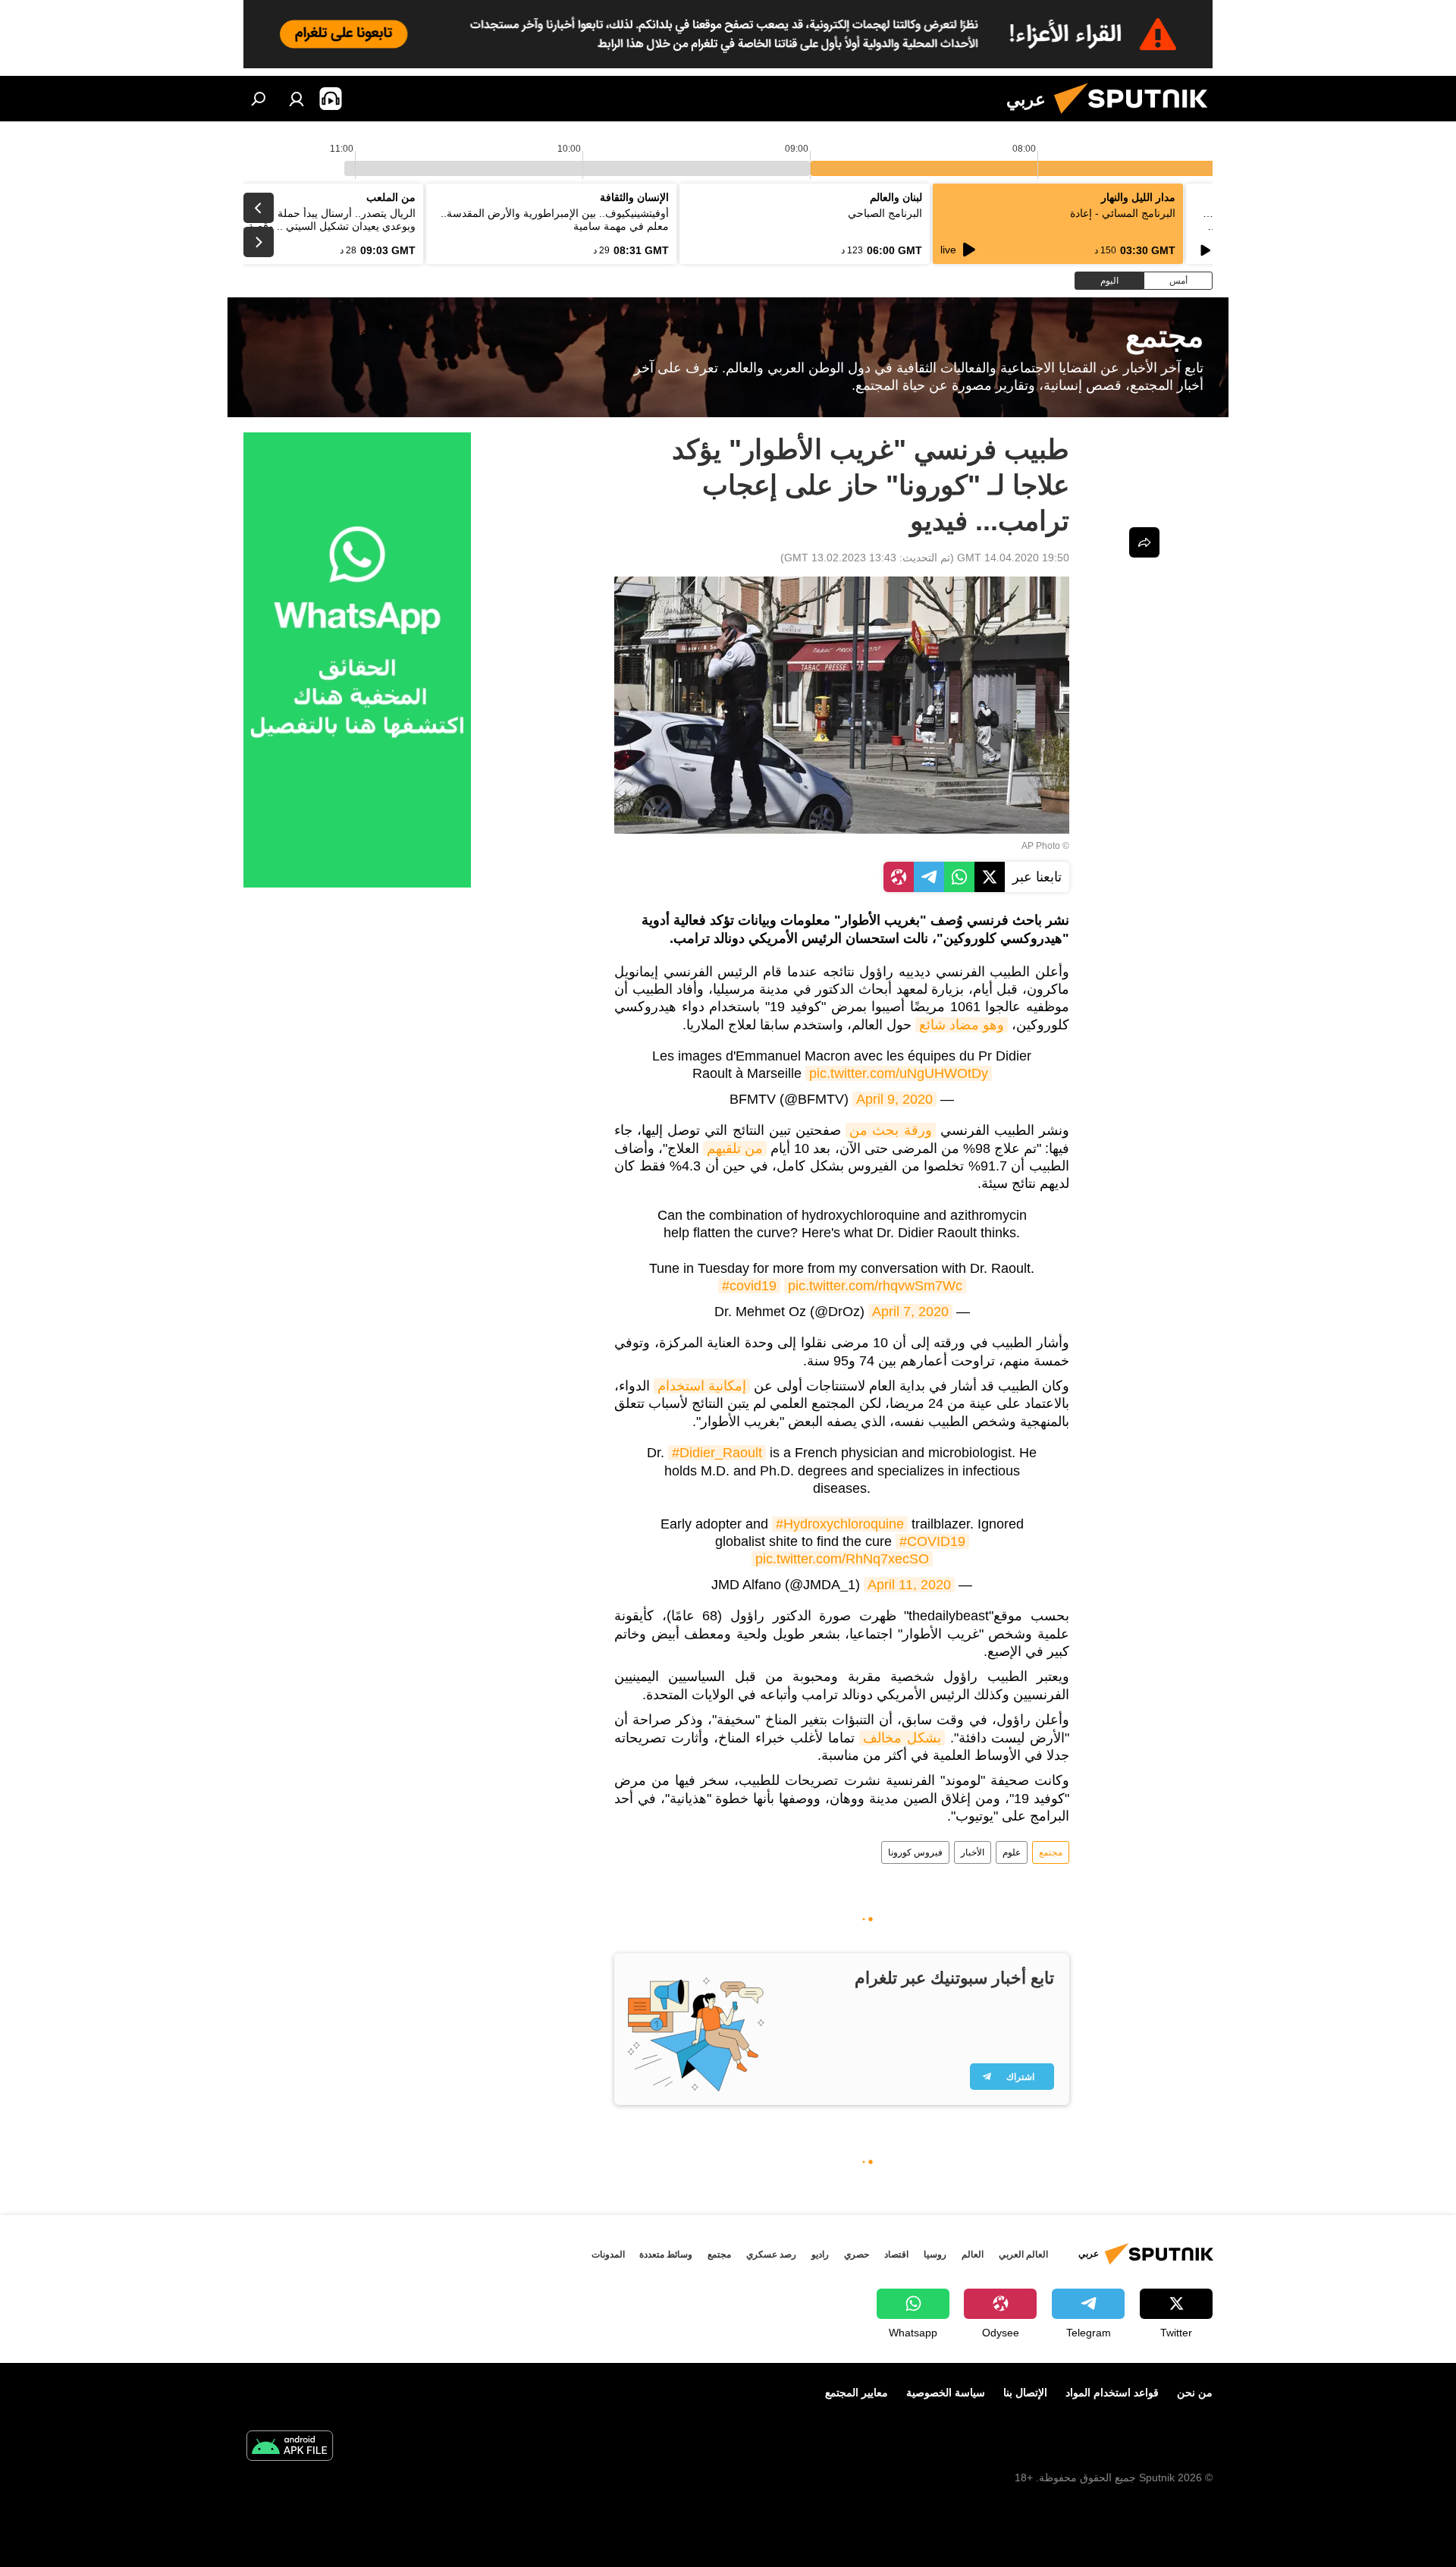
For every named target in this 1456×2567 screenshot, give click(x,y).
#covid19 (749, 1286)
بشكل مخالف (902, 1738)
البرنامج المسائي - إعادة (1123, 213)
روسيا (935, 2254)
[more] (1144, 542)
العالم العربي (1023, 2254)
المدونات (608, 2254)
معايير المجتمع (857, 2393)
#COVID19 (932, 1541)
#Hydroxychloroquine (840, 1524)
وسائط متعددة (666, 2254)
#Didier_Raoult (717, 1453)
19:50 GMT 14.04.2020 (1013, 558)
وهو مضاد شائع (962, 1025)
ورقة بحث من (890, 1130)
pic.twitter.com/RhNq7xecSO (842, 1559)
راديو (820, 2254)
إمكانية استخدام (702, 1386)
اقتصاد (896, 2254)
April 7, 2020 (910, 1312)
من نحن (1195, 2393)
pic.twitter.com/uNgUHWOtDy (899, 1073)
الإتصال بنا (1025, 2393)
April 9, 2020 (894, 1099)
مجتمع (1051, 1852)
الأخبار (973, 1852)
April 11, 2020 (909, 1585)
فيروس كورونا (915, 1852)
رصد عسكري (771, 2254)
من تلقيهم (735, 1148)
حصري (857, 2254)
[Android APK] (290, 2448)
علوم (1012, 1852)
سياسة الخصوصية (946, 2393)
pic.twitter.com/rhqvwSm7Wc (875, 1286)
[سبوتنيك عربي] (1137, 118)
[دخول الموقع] (297, 99)
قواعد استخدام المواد (1112, 2393)
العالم (973, 2254)
